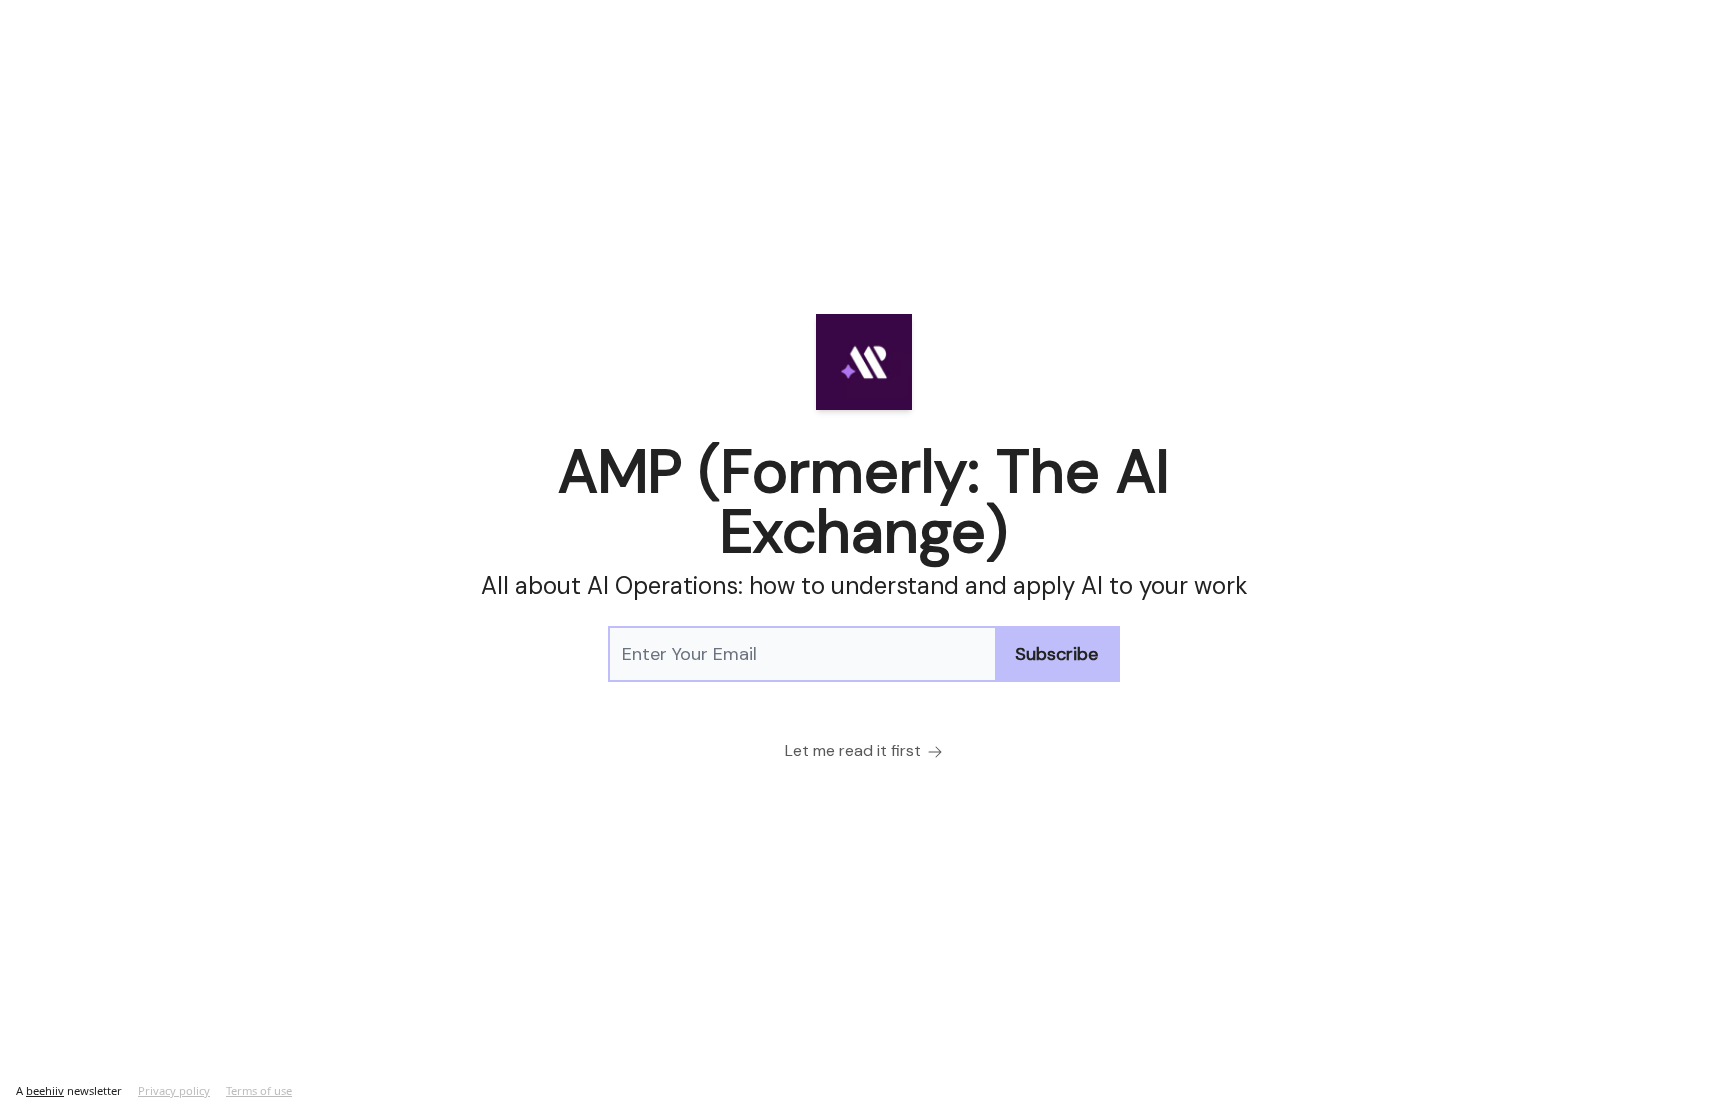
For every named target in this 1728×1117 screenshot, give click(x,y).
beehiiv (45, 1090)
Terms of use (259, 1090)
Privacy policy (174, 1090)
